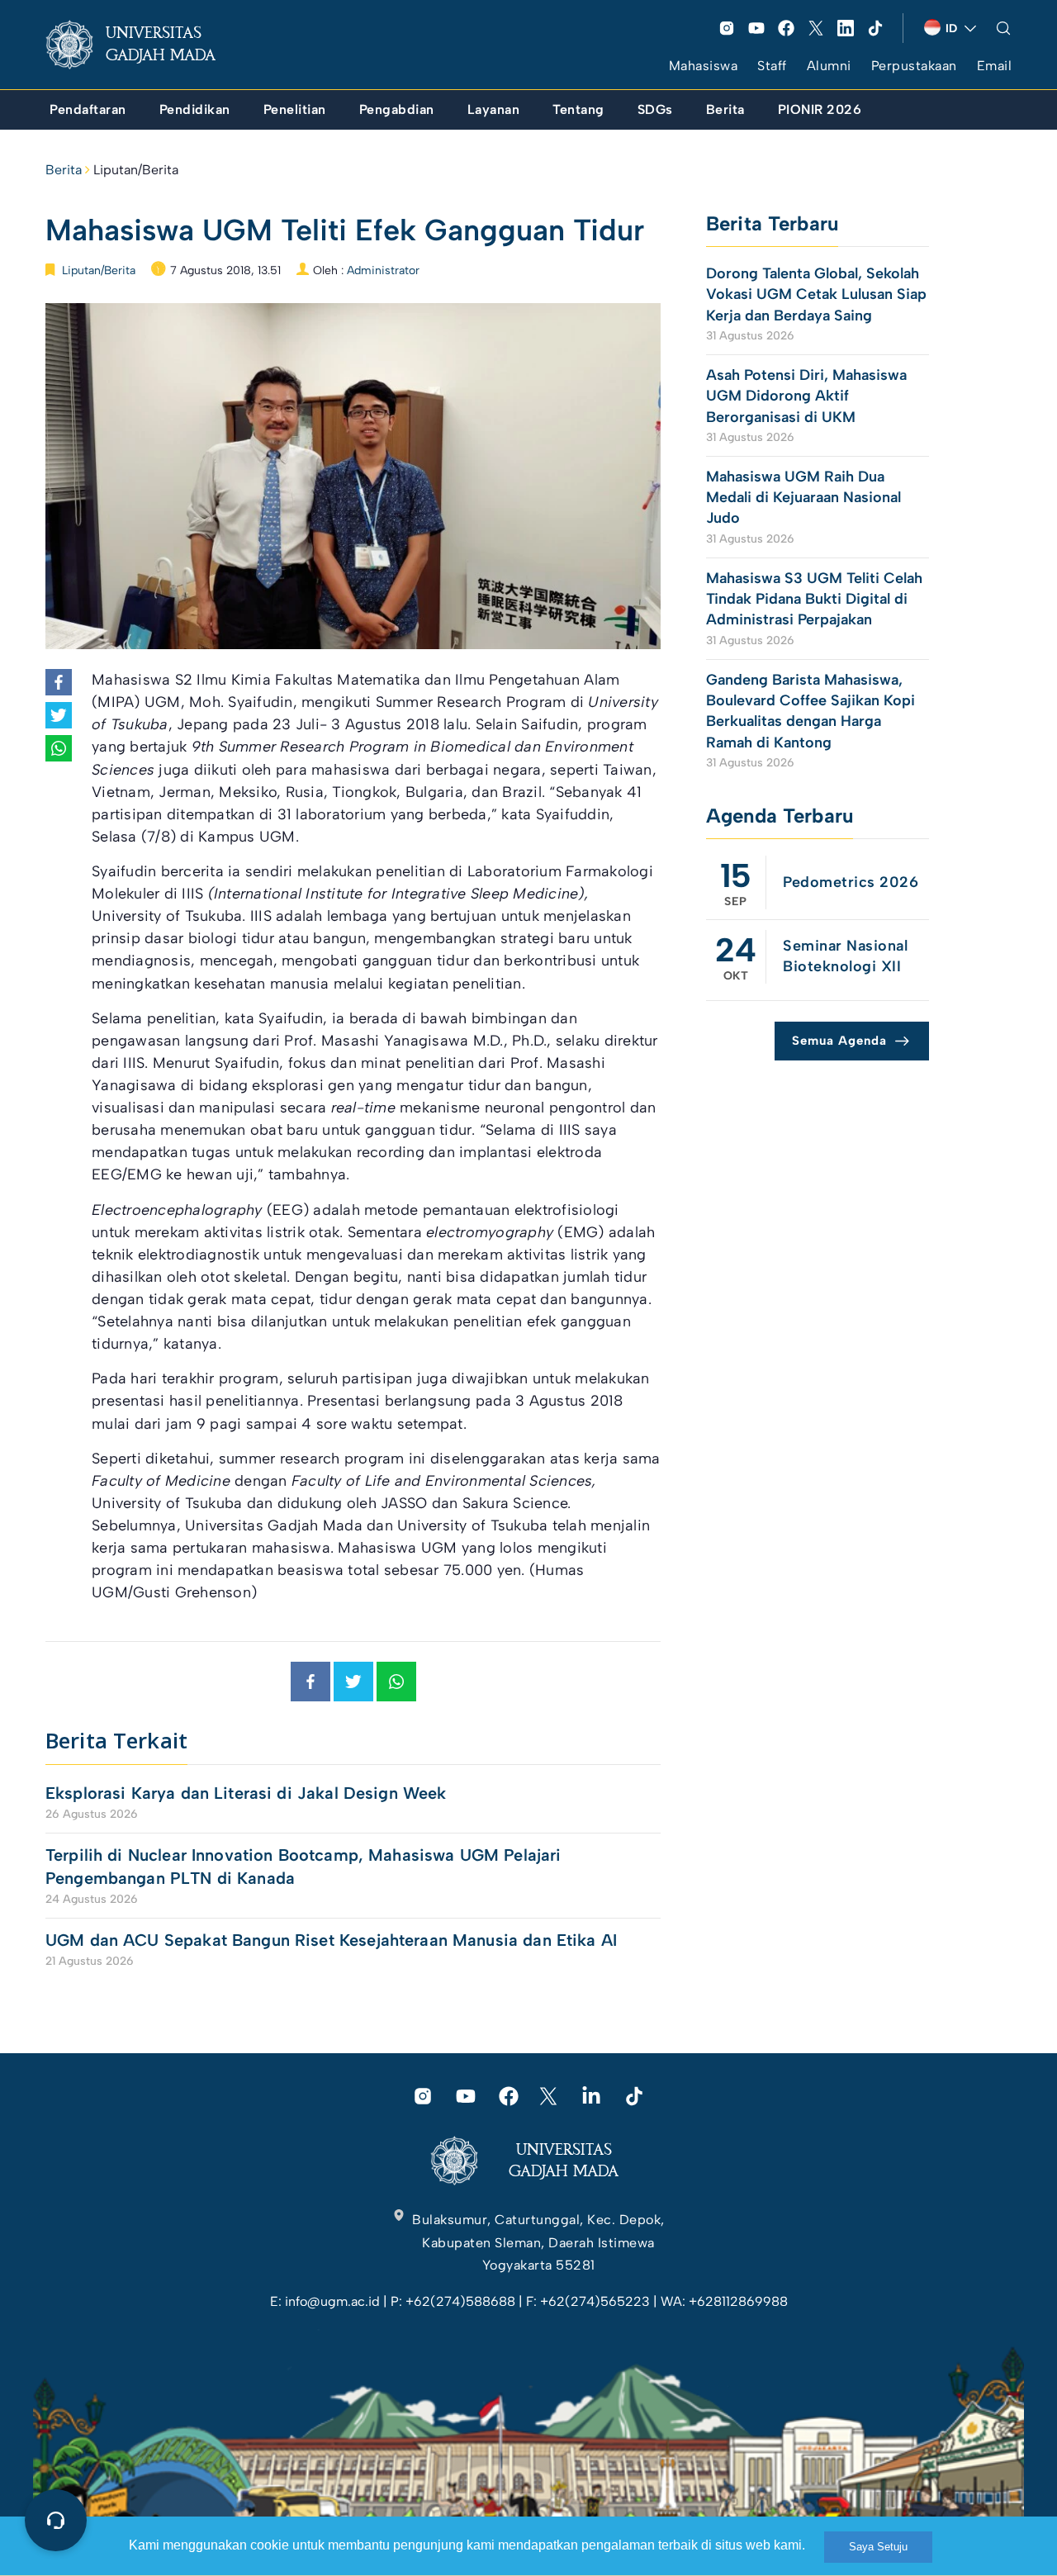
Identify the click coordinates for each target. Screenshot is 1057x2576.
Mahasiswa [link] (704, 66)
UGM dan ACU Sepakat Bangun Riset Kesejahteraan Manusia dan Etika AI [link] (331, 1940)
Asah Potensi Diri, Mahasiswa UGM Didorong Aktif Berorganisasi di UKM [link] (806, 396)
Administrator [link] (383, 270)
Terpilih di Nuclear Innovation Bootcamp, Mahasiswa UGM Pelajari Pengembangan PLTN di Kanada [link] (303, 1867)
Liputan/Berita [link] (136, 170)
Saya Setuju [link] (878, 2547)
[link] (144, 45)
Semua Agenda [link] (839, 1041)
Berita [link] (64, 170)
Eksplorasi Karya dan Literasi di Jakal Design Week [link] (249, 1793)
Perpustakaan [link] (914, 66)
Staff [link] (772, 66)
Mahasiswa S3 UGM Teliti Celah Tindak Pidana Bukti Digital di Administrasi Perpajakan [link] (814, 599)
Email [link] (995, 66)
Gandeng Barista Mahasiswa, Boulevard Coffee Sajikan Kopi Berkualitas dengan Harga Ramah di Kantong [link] (811, 711)
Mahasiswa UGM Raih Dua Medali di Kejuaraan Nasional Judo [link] (803, 497)
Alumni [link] (829, 66)
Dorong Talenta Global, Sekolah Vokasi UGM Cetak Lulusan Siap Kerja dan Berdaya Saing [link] (816, 294)
